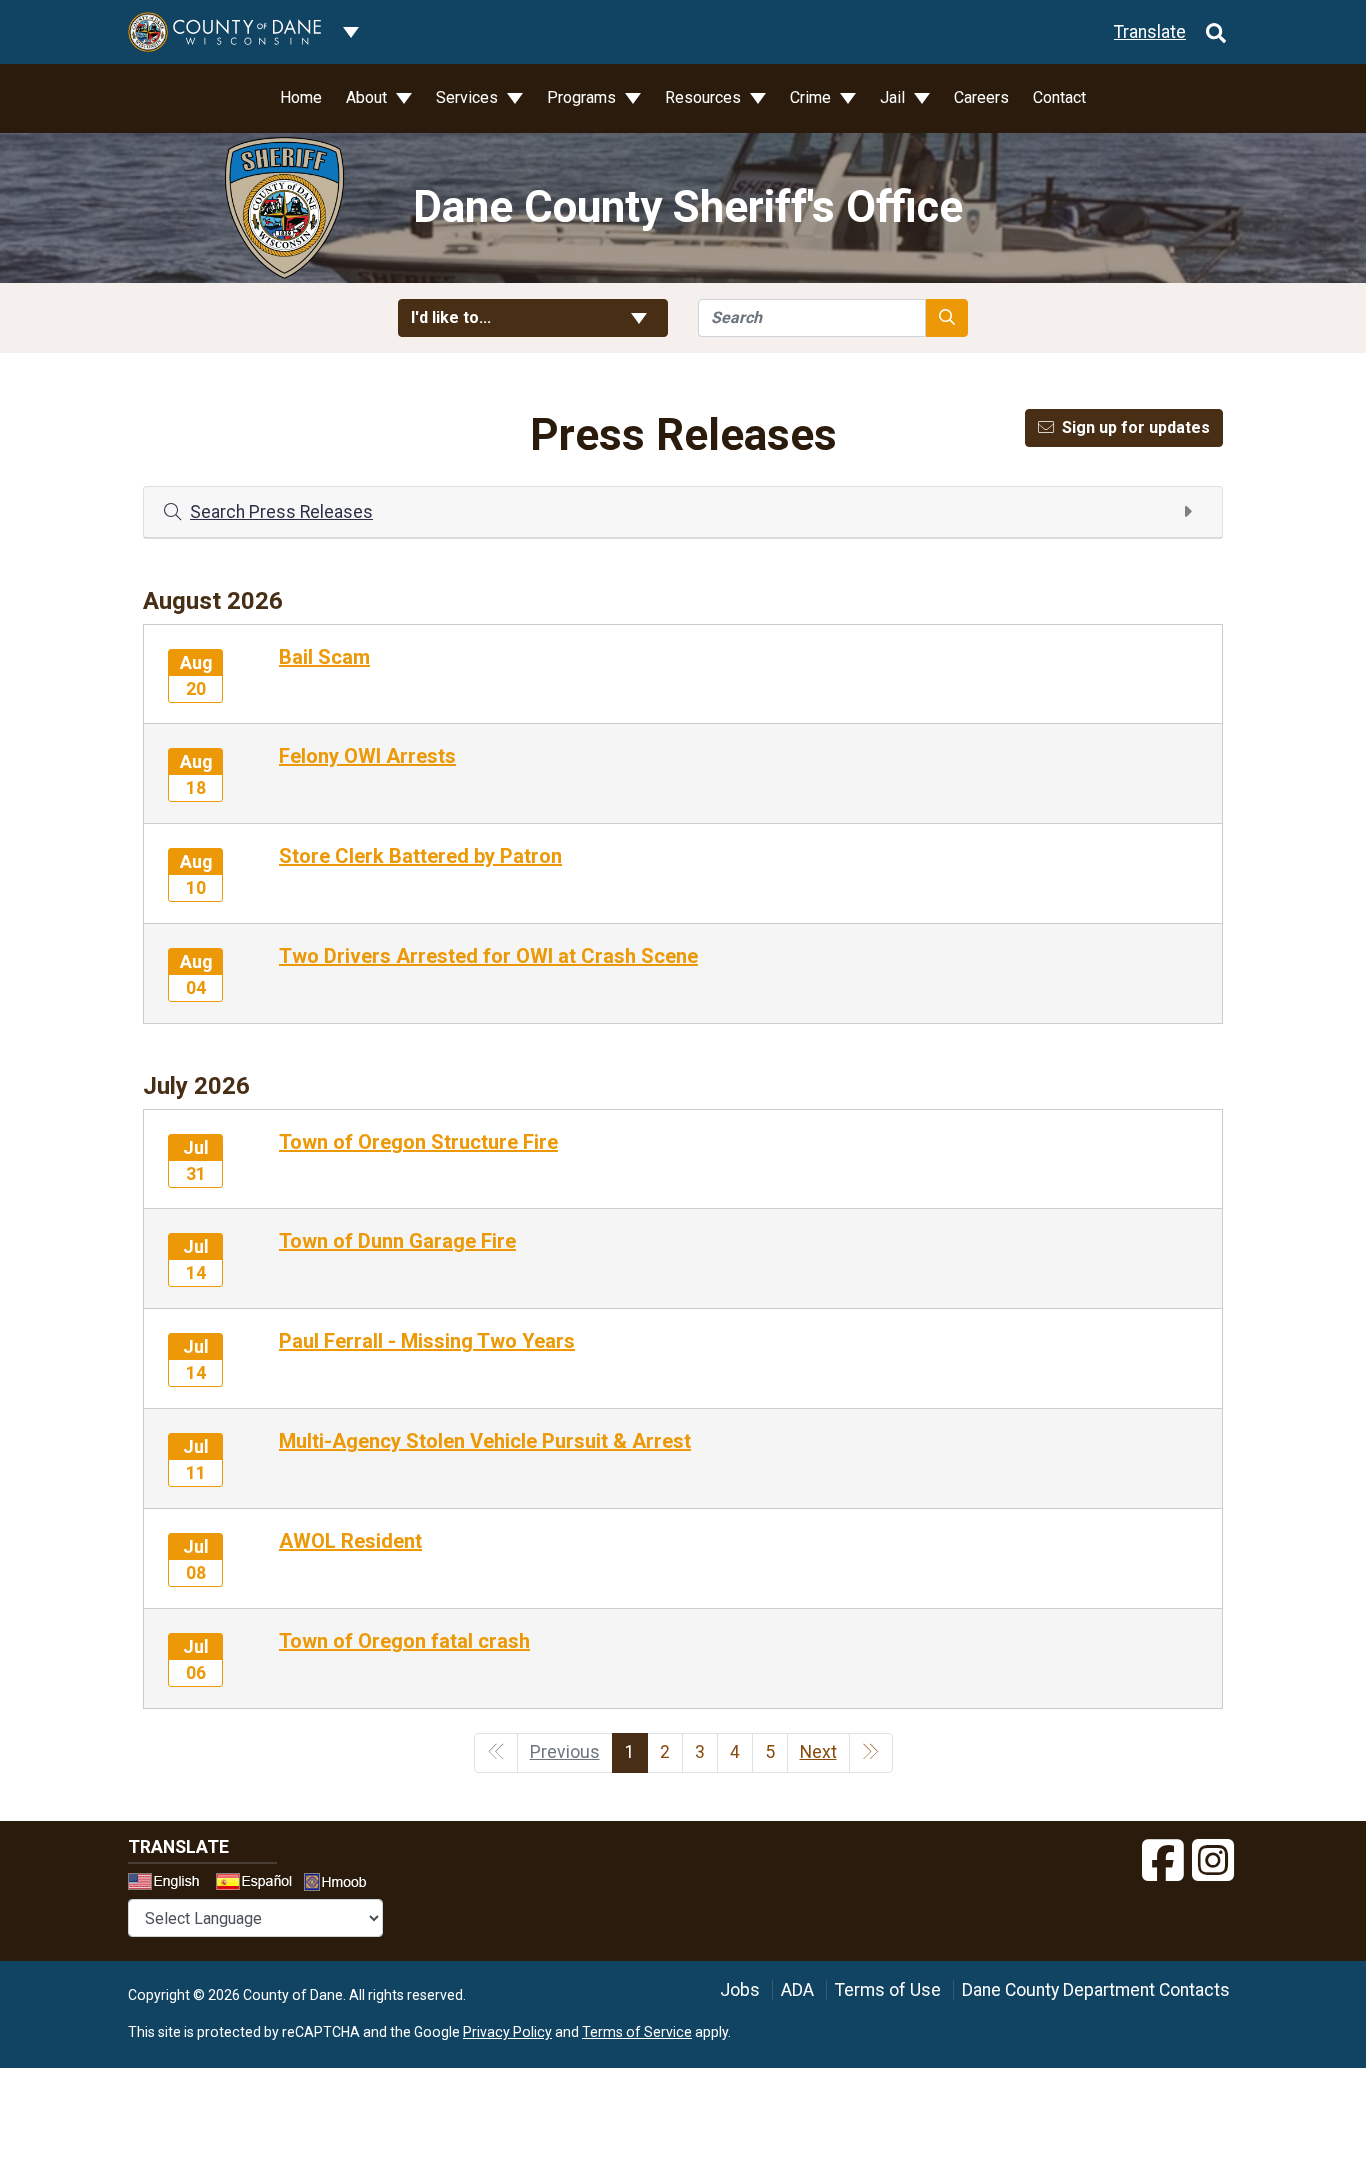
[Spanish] (258, 1884)
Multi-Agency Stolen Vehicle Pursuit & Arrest (485, 1441)
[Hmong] (342, 1884)
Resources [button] (705, 97)
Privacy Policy (507, 2032)
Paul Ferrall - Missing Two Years (427, 1341)
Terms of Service (637, 2032)
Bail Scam (324, 657)
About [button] (368, 97)
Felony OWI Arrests (367, 756)
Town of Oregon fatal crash (404, 1641)
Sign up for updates (1136, 427)
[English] (170, 1884)
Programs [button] (583, 97)
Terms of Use (888, 1990)
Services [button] (469, 97)
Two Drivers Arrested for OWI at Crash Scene (488, 956)
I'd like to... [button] (499, 317)
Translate (1150, 32)
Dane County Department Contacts (1096, 1990)
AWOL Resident (350, 1541)
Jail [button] (894, 97)
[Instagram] (1213, 1861)
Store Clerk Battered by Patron (420, 856)
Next (818, 1752)
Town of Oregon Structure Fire (418, 1142)
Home (301, 97)
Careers (981, 97)
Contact (1059, 97)
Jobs (740, 1990)
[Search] (1216, 32)
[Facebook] (1163, 1861)
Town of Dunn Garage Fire (397, 1241)
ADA (797, 1990)
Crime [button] (812, 97)
